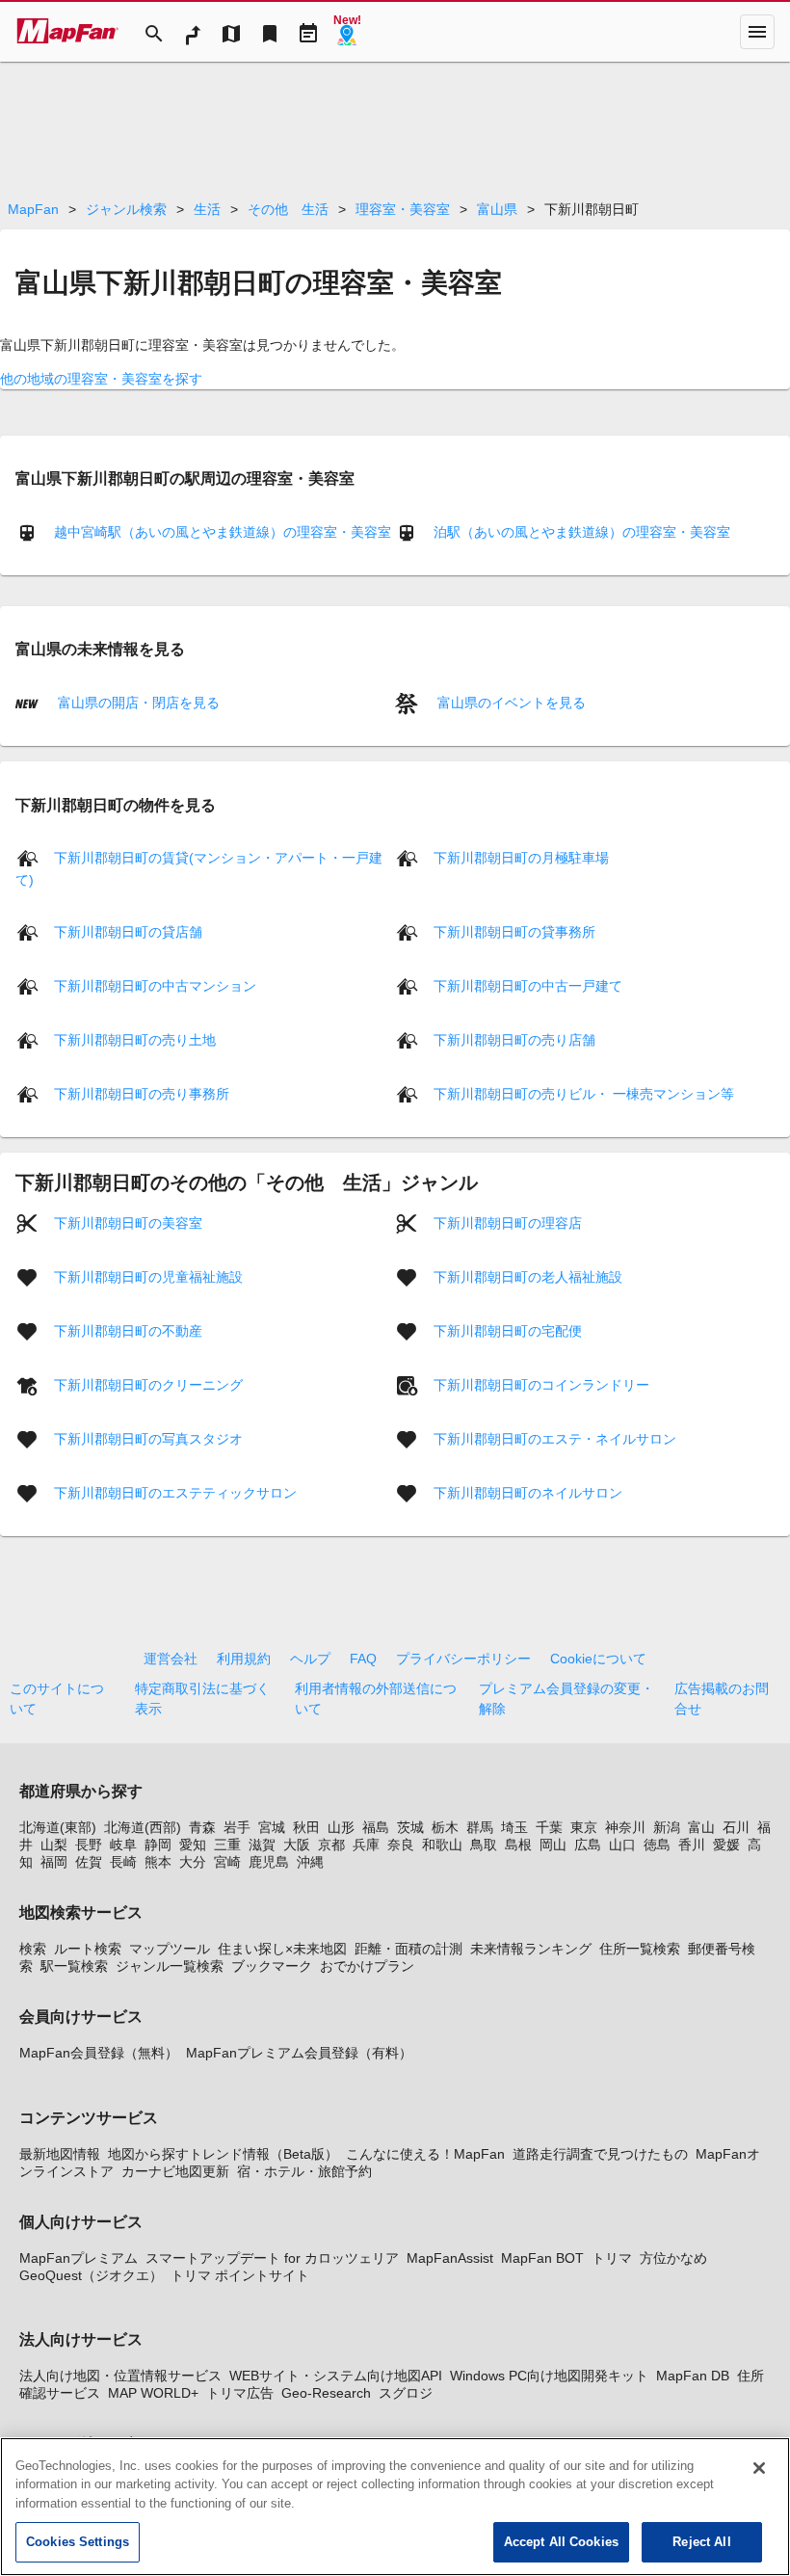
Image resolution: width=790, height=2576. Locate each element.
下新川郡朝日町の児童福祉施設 (148, 1277)
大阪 (297, 1845)
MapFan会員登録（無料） (99, 2053)
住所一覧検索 (640, 1949)
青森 (202, 1827)
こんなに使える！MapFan (425, 2154)
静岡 (158, 1845)
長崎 (123, 1862)
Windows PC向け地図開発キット (549, 2376)
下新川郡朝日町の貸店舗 (128, 932)
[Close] (759, 2468)
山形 (341, 1827)
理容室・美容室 (403, 209)
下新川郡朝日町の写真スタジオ (148, 1439)
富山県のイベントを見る (510, 703)
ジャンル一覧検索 (170, 1966)
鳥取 (484, 1845)
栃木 (445, 1827)
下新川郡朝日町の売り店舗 (514, 1040)
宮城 (272, 1827)
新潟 (667, 1827)
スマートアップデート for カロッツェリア (272, 2258)
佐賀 (89, 1862)
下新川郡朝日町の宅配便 (508, 1331)
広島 (588, 1845)
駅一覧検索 (74, 1966)
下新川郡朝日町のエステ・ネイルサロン (555, 1439)
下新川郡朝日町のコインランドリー (541, 1385)
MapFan (33, 209)
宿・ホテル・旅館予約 (304, 2171)
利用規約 (244, 1659)
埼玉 (514, 1827)
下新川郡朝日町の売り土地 (135, 1040)
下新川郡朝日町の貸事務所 (514, 932)
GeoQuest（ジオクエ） (91, 2275)
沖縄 (310, 1862)
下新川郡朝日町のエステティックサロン (175, 1493)
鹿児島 (269, 1862)
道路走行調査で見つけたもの (600, 2154)
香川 (692, 1845)
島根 (518, 1845)
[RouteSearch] (193, 32)
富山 (701, 1827)
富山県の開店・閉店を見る (137, 703)
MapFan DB (693, 2376)
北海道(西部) (143, 1827)
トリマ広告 (240, 2393)
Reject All (701, 2542)
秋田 (306, 1827)
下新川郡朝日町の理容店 (508, 1223)
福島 (376, 1827)
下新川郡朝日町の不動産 (128, 1331)
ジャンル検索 (126, 209)
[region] (395, 2507)
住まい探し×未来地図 (282, 1949)
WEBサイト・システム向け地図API (336, 2376)
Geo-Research (326, 2393)
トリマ (612, 2258)
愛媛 (726, 1845)
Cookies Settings (78, 2542)
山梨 (54, 1845)
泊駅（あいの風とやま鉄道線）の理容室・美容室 (582, 532)
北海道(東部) (58, 1827)
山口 (622, 1845)
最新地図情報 (60, 2154)
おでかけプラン (367, 1966)
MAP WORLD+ (153, 2393)
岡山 (553, 1845)
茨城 (410, 1827)
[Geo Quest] (347, 32)
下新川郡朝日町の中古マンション (155, 986)
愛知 (193, 1845)
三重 (227, 1845)
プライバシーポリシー (463, 1659)
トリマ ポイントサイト (240, 2275)
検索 (33, 1949)
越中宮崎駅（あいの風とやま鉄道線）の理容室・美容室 (223, 532)
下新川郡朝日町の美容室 (128, 1223)
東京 (584, 1827)
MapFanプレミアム (79, 2258)
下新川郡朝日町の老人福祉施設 (528, 1277)
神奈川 (625, 1827)
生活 (207, 209)
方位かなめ (673, 2258)
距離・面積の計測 (408, 1949)
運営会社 (171, 1659)
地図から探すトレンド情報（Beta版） (223, 2154)
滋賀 (262, 1845)
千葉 (549, 1827)
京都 (331, 1845)
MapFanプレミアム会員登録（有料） (299, 2053)
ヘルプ (310, 1659)
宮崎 (227, 1862)
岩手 (237, 1827)
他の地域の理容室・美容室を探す (101, 379)
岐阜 (123, 1845)
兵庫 (366, 1845)
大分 (193, 1862)
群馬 (480, 1827)
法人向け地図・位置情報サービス (120, 2376)
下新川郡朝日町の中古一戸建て (528, 986)
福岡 (54, 1862)
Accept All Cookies (561, 2542)
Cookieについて (598, 1659)
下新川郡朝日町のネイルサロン (528, 1493)
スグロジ (406, 2393)
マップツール (170, 1949)
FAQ (363, 1659)
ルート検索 (88, 1949)
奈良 (401, 1845)
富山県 (497, 209)
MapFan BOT (542, 2258)
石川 (736, 1827)
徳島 (657, 1845)
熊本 (158, 1862)
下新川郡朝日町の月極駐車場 (521, 858)
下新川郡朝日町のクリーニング (148, 1385)
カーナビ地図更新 (175, 2171)
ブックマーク (272, 1966)
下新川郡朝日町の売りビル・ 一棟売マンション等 (584, 1094)
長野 (89, 1845)
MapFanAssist (450, 2258)
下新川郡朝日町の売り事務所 (142, 1094)
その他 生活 (288, 209)
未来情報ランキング (531, 1949)
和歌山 (442, 1845)
